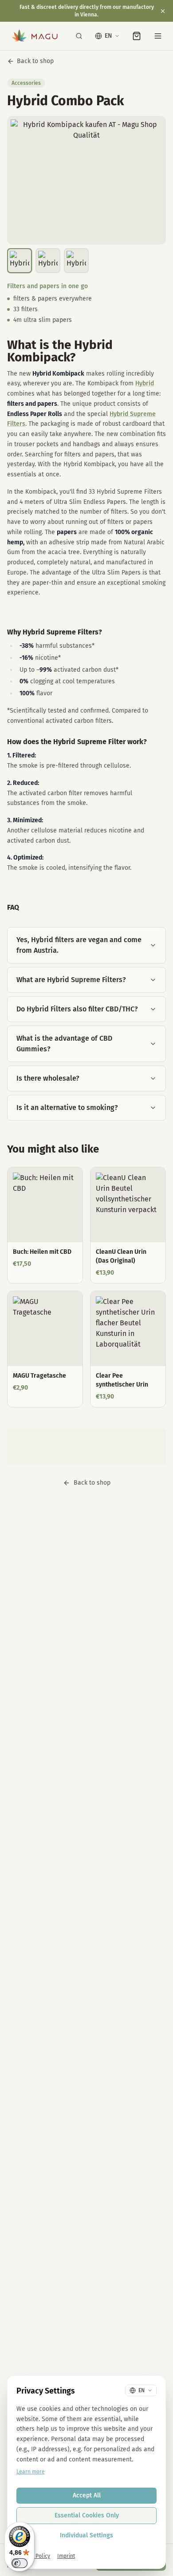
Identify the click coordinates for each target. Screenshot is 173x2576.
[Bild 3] (76, 261)
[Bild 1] (20, 261)
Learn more (31, 2472)
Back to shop (35, 61)
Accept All (87, 2495)
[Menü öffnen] (158, 36)
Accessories (26, 83)
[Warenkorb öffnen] (137, 36)
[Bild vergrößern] (86, 180)
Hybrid (145, 383)
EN (108, 36)
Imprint (66, 2556)
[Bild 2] (48, 261)
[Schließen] (163, 11)
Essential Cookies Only (87, 2515)
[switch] (20, 2563)
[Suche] (79, 36)
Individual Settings (86, 2535)
